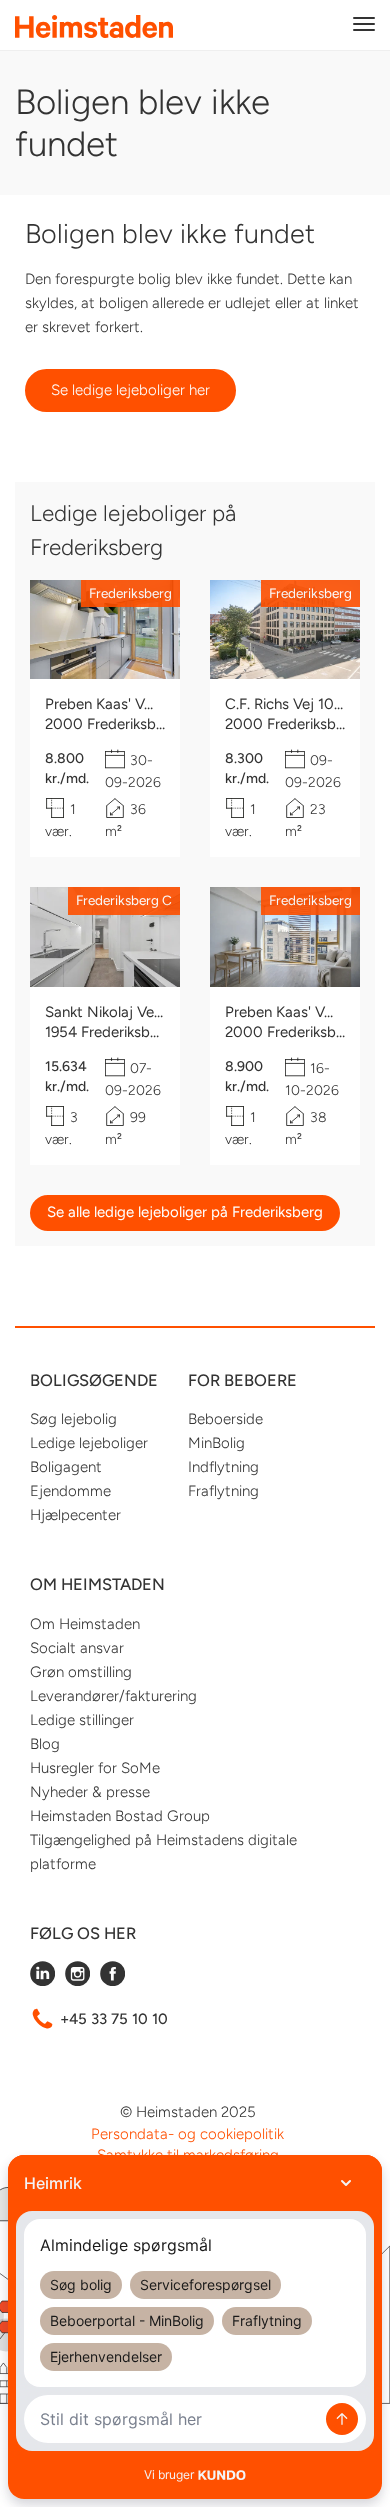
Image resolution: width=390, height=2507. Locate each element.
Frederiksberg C (124, 900)
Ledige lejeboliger (89, 1443)
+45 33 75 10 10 (114, 2019)
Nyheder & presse (90, 1792)
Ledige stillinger (82, 1720)
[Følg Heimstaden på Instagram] (77, 1981)
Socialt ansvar (77, 1648)
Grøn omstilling (81, 1672)
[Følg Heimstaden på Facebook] (112, 1981)
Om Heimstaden (85, 1624)
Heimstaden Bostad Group (120, 1816)
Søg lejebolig (73, 1419)
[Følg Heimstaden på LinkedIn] (42, 1981)
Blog (45, 1744)
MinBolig (216, 1443)
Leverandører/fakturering (113, 1696)
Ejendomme (70, 1491)
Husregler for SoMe (95, 1768)
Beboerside (225, 1419)
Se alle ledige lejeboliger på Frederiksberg (185, 1212)
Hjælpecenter (75, 1515)
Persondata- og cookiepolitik (187, 2134)
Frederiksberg (130, 593)
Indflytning (223, 1467)
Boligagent (66, 1467)
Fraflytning (223, 1491)
